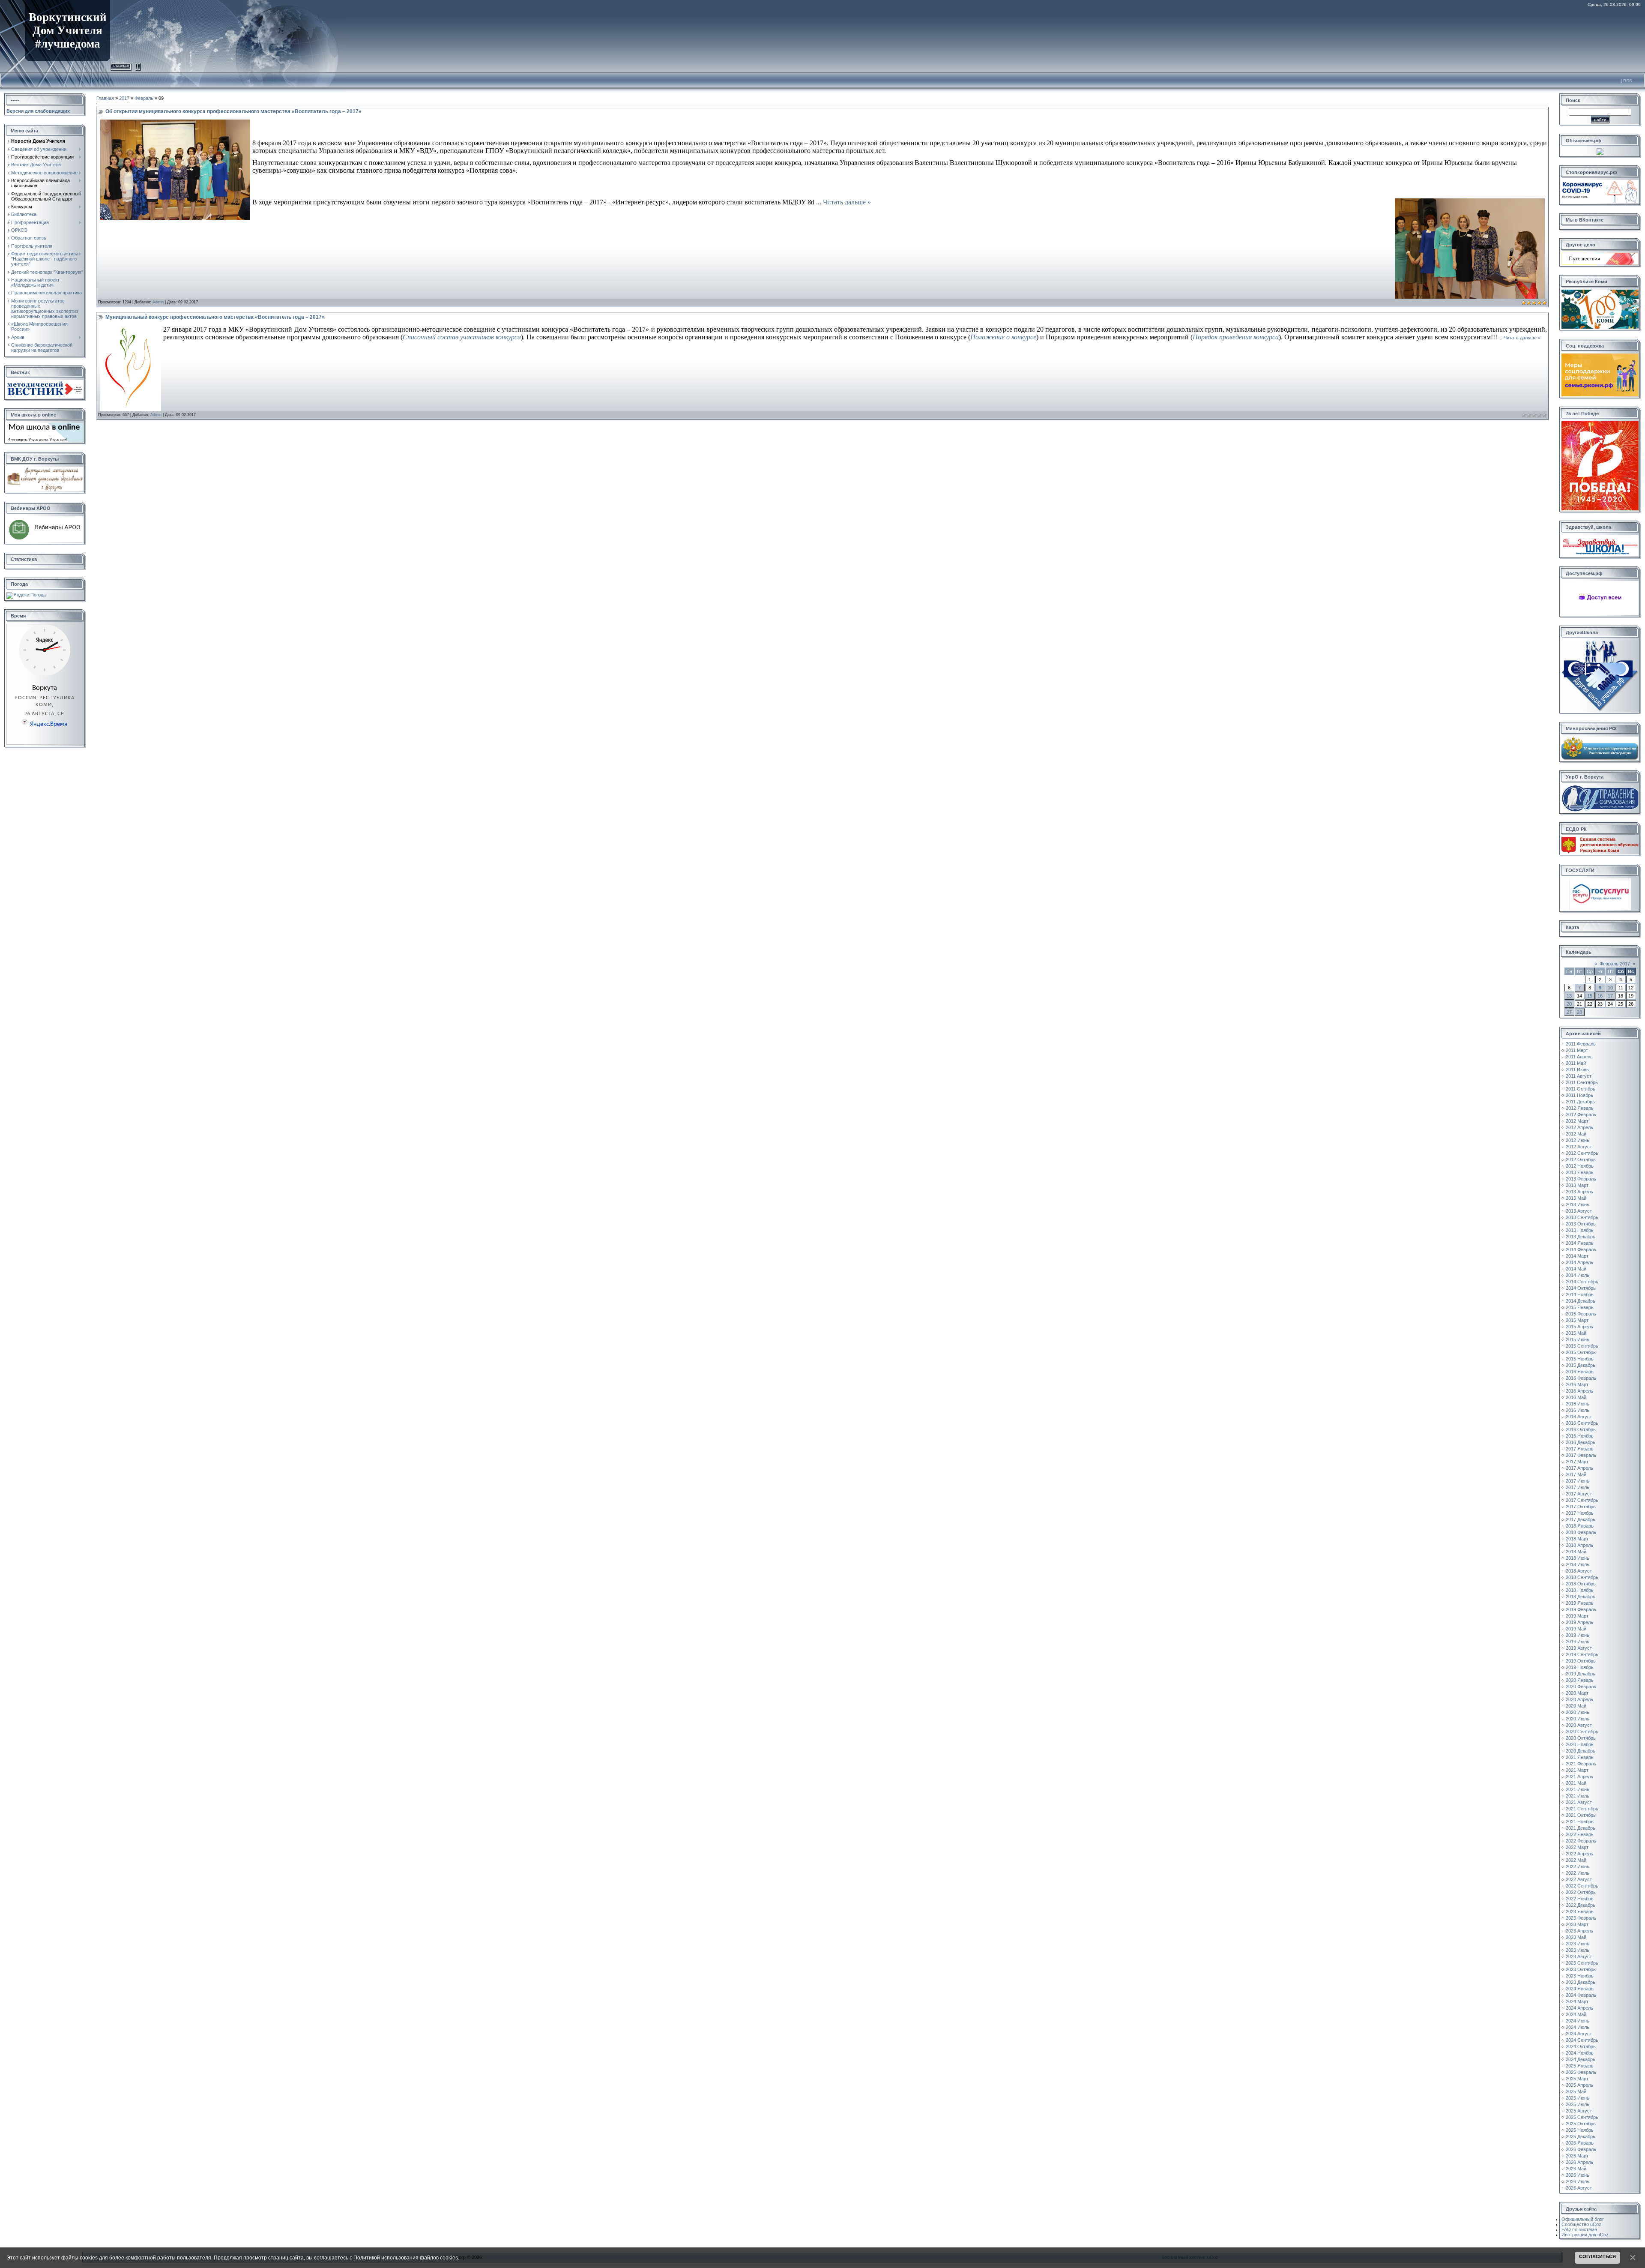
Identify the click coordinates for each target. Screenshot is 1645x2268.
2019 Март (1577, 1616)
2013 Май (1576, 1198)
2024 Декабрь (1581, 2059)
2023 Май (1576, 1937)
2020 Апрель (1579, 1699)
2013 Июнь (1578, 1204)
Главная (121, 65)
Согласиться (1597, 2256)
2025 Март (1577, 2079)
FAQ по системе (1579, 2229)
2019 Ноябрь (1580, 1667)
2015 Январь (1580, 1307)
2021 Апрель (1579, 1777)
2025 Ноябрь (1580, 2130)
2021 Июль (1578, 1796)
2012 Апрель (1579, 1127)
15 (1590, 996)
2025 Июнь (1578, 2098)
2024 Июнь (1578, 2021)
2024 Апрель (1579, 2008)
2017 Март (1577, 1462)
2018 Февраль (1581, 1532)
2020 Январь (1580, 1680)
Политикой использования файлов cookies (406, 2258)
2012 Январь (1580, 1108)
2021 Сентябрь (1582, 1809)
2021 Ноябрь (1580, 1822)
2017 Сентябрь (1582, 1500)
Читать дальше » (847, 202)
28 (1579, 1012)
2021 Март (1577, 1770)
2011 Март (1577, 1050)
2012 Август (1579, 1147)
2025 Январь (1580, 2066)
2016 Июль (1578, 1410)
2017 (124, 98)
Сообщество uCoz (1581, 2224)
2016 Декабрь (1581, 1442)
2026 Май (1576, 2169)
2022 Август (1579, 1879)
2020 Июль (1578, 1719)
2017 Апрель (1579, 1468)
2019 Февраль (1581, 1609)
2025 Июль (1578, 2104)
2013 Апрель (1579, 1192)
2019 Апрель (1579, 1622)
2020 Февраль (1581, 1687)
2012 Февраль (1581, 1115)
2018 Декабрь (1581, 1597)
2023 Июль (1578, 1950)
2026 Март (1577, 2156)
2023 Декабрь (1581, 1982)
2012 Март (1577, 1121)
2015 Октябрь (1581, 1352)
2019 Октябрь (1581, 1661)
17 (1610, 996)
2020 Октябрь (1581, 1738)
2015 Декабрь (1581, 1365)
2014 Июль (1578, 1275)
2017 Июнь (1578, 1481)
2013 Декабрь (1581, 1237)
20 (1569, 1004)
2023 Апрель (1579, 1931)
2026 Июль (1578, 2181)
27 (1569, 1012)
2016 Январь (1580, 1372)
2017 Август (1579, 1494)
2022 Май (1576, 1860)
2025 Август (1579, 2111)
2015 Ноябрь (1580, 1359)
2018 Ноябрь (1580, 1590)
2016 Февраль (1581, 1378)
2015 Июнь (1578, 1339)
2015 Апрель (1579, 1327)
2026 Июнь (1578, 2175)
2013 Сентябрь (1582, 1217)
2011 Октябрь (1581, 1089)
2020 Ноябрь (1580, 1744)
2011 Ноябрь (1579, 1095)
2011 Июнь (1577, 1070)
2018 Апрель (1579, 1545)
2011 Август (1579, 1076)
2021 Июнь (1578, 1789)
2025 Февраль (1581, 2072)
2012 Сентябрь (1582, 1153)
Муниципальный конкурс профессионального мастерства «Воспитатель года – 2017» (215, 317)
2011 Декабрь (1580, 1102)
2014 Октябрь (1581, 1288)
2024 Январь (1580, 1989)
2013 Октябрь (1581, 1224)
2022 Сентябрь (1582, 1886)
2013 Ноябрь (1580, 1230)
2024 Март (1577, 2001)
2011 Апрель (1579, 1057)
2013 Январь (1580, 1172)
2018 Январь (1580, 1526)
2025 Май (1576, 2091)
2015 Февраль (1581, 1314)
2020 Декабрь (1581, 1751)
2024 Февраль (1581, 1995)
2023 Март (1577, 1924)
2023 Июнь (1578, 1944)
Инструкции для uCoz (1585, 2235)
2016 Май (1576, 1397)
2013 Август (1579, 1211)
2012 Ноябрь (1580, 1166)
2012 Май (1576, 1134)
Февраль (144, 98)
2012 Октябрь (1581, 1159)
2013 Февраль (1581, 1179)
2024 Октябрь (1581, 2046)
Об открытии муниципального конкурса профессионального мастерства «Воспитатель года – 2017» (233, 111)
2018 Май (1576, 1552)
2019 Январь (1580, 1603)
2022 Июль (1578, 1873)
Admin (158, 302)
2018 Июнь (1578, 1558)
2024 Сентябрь (1582, 2040)
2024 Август (1579, 2034)
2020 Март (1577, 1693)
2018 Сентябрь (1582, 1577)
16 (1600, 996)
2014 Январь (1580, 1243)
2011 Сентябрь (1582, 1082)
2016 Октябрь (1581, 1429)
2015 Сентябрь (1582, 1346)
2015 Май (1576, 1333)
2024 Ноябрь (1580, 2053)
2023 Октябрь (1581, 1969)
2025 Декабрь (1581, 2136)
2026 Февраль (1581, 2149)
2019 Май (1576, 1629)
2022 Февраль (1581, 1841)
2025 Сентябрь (1582, 2117)
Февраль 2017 (1615, 964)
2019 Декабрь (1581, 1674)
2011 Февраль (1581, 1044)
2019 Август (1579, 1648)
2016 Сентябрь (1582, 1423)
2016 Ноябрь (1580, 1436)
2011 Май (1576, 1063)
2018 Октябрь (1581, 1584)
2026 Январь (1580, 2143)
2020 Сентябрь (1582, 1732)
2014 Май (1576, 1269)
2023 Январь (1580, 1911)
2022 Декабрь (1581, 1905)
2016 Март (1577, 1384)
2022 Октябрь (1581, 1892)
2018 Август (1579, 1571)
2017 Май (1576, 1474)
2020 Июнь (1578, 1712)
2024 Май (1576, 2014)
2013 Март (1577, 1185)
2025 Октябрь (1581, 2124)
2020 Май (1576, 1706)
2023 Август (1579, 1956)
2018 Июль (1578, 1564)
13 (1569, 996)
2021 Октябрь (1581, 1815)
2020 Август (1579, 1725)
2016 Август (1579, 1417)
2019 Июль (1578, 1642)
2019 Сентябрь (1582, 1654)
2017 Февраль (1581, 1455)
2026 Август (1579, 2188)
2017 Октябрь (1581, 1507)
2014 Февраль (1581, 1249)
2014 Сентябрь (1582, 1282)
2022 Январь (1580, 1834)
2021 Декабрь (1581, 1828)
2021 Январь (1580, 1757)
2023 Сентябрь (1582, 1963)
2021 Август (1579, 1802)
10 (1610, 988)
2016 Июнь (1578, 1404)
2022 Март (1577, 1847)
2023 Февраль (1581, 1918)
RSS (1628, 81)
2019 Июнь (1578, 1635)
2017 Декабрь (1581, 1519)
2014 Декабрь (1581, 1301)
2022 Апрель (1579, 1854)
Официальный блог (1583, 2219)
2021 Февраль (1581, 1764)
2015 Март (1577, 1320)
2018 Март (1577, 1539)
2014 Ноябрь (1580, 1294)
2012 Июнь (1578, 1140)
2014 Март (1577, 1256)
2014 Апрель (1579, 1262)
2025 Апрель (1579, 2085)
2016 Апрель (1579, 1391)
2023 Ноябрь (1580, 1976)
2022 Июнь (1578, 1867)
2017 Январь (1580, 1449)
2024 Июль (1578, 2027)
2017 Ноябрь (1580, 1513)
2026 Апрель (1579, 2162)
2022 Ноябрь (1580, 1899)
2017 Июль (1578, 1487)
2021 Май (1576, 1783)
